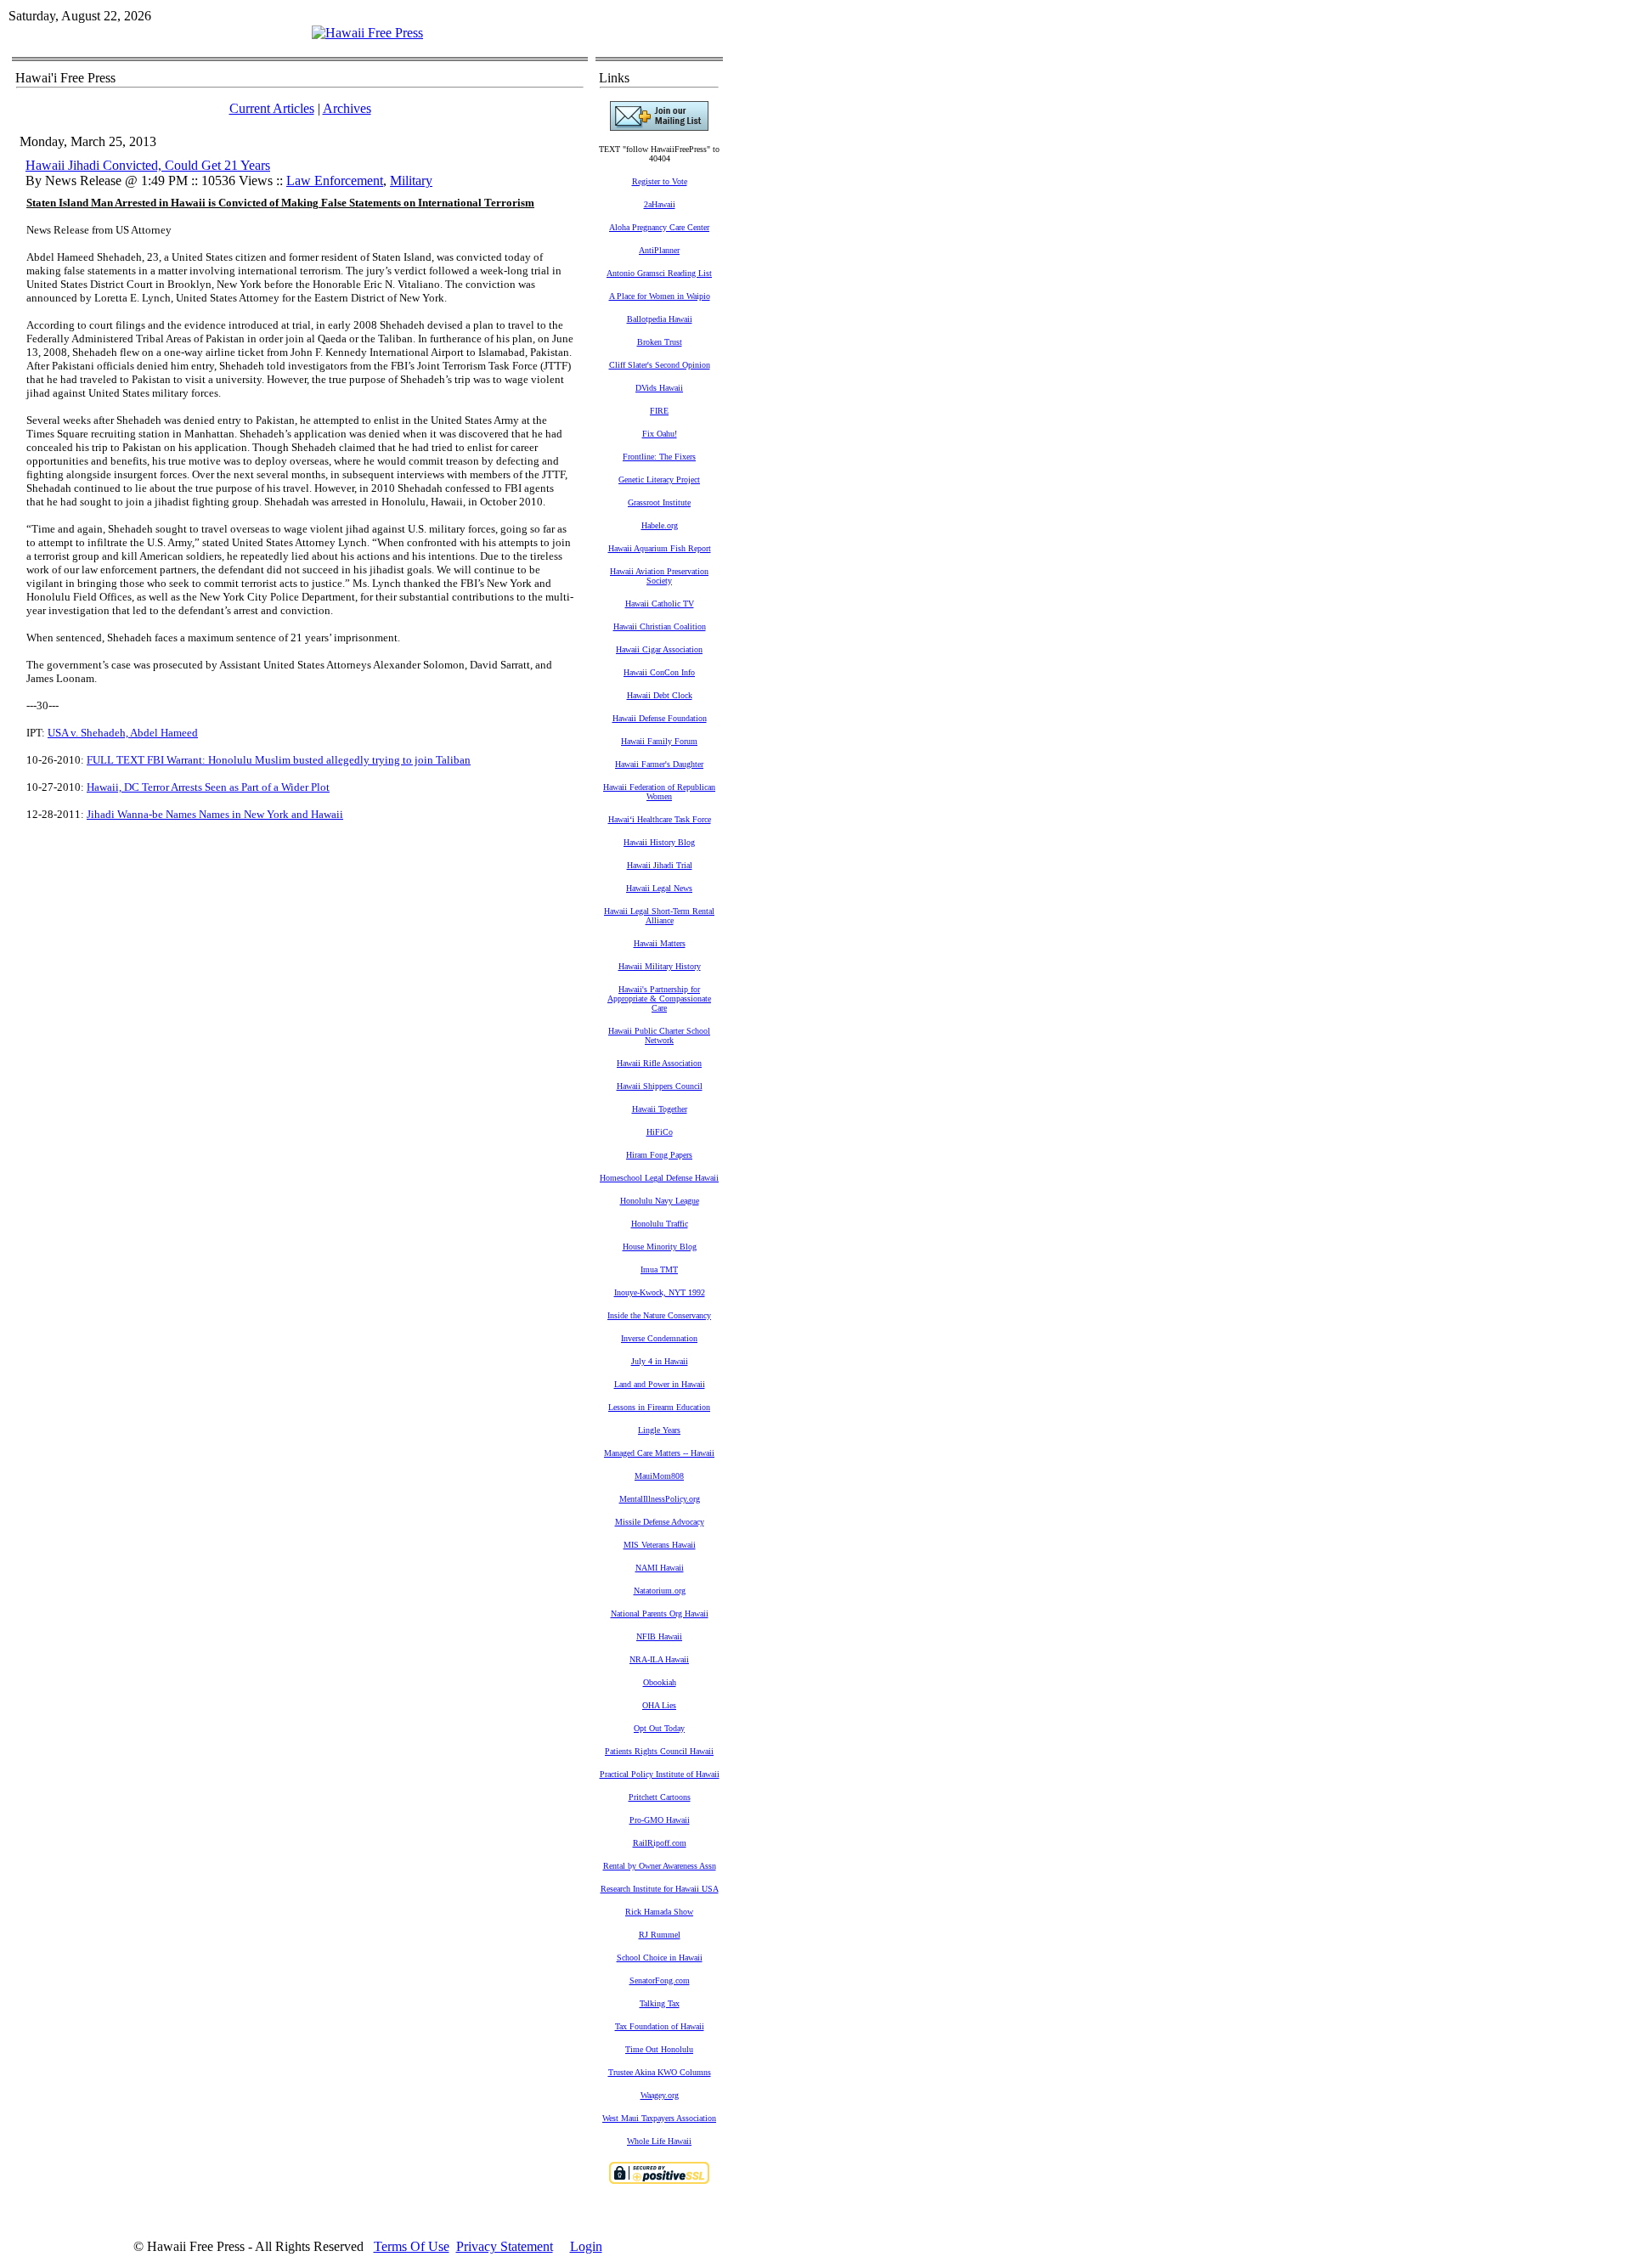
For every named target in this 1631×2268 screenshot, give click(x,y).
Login (586, 2246)
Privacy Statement (505, 2246)
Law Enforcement (335, 181)
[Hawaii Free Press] (367, 33)
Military (411, 181)
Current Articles (272, 108)
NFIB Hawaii (659, 1636)
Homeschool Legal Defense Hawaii (659, 1178)
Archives (347, 108)
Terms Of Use (412, 2246)
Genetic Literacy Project (659, 480)
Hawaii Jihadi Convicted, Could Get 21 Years (148, 165)
